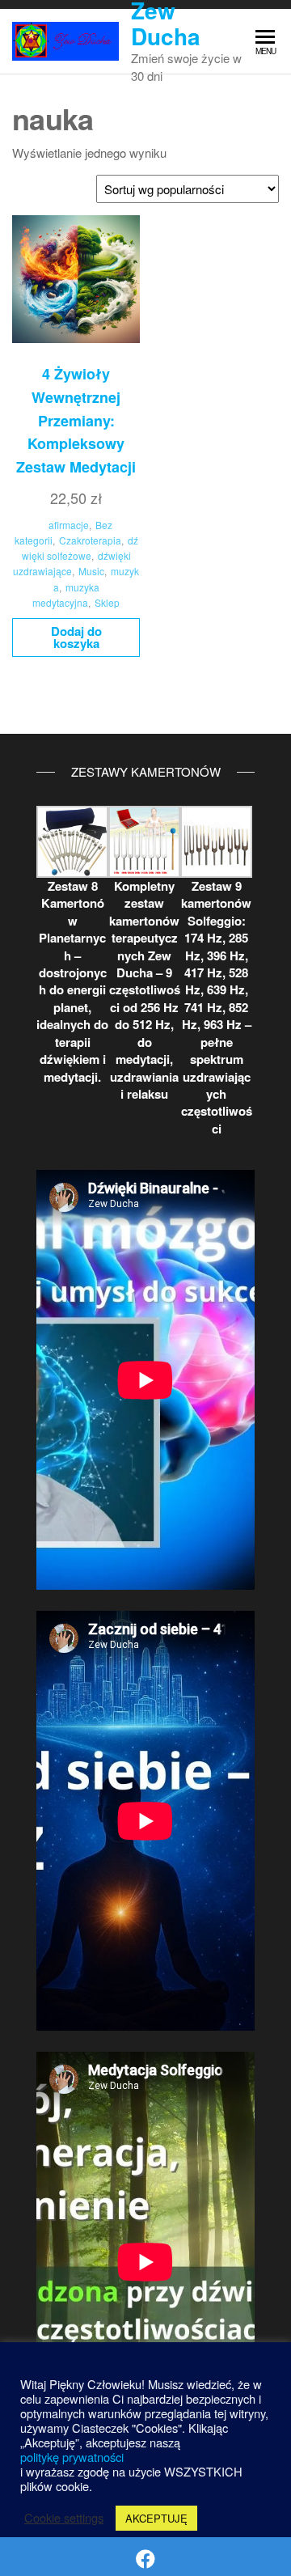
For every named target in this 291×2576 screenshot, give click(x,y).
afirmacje (69, 525)
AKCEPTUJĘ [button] (156, 2518)
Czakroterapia (90, 540)
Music (91, 571)
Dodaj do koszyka (76, 637)
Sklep (107, 602)
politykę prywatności (72, 2457)
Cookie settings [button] (64, 2518)
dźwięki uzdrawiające (72, 563)
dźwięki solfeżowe (80, 548)
